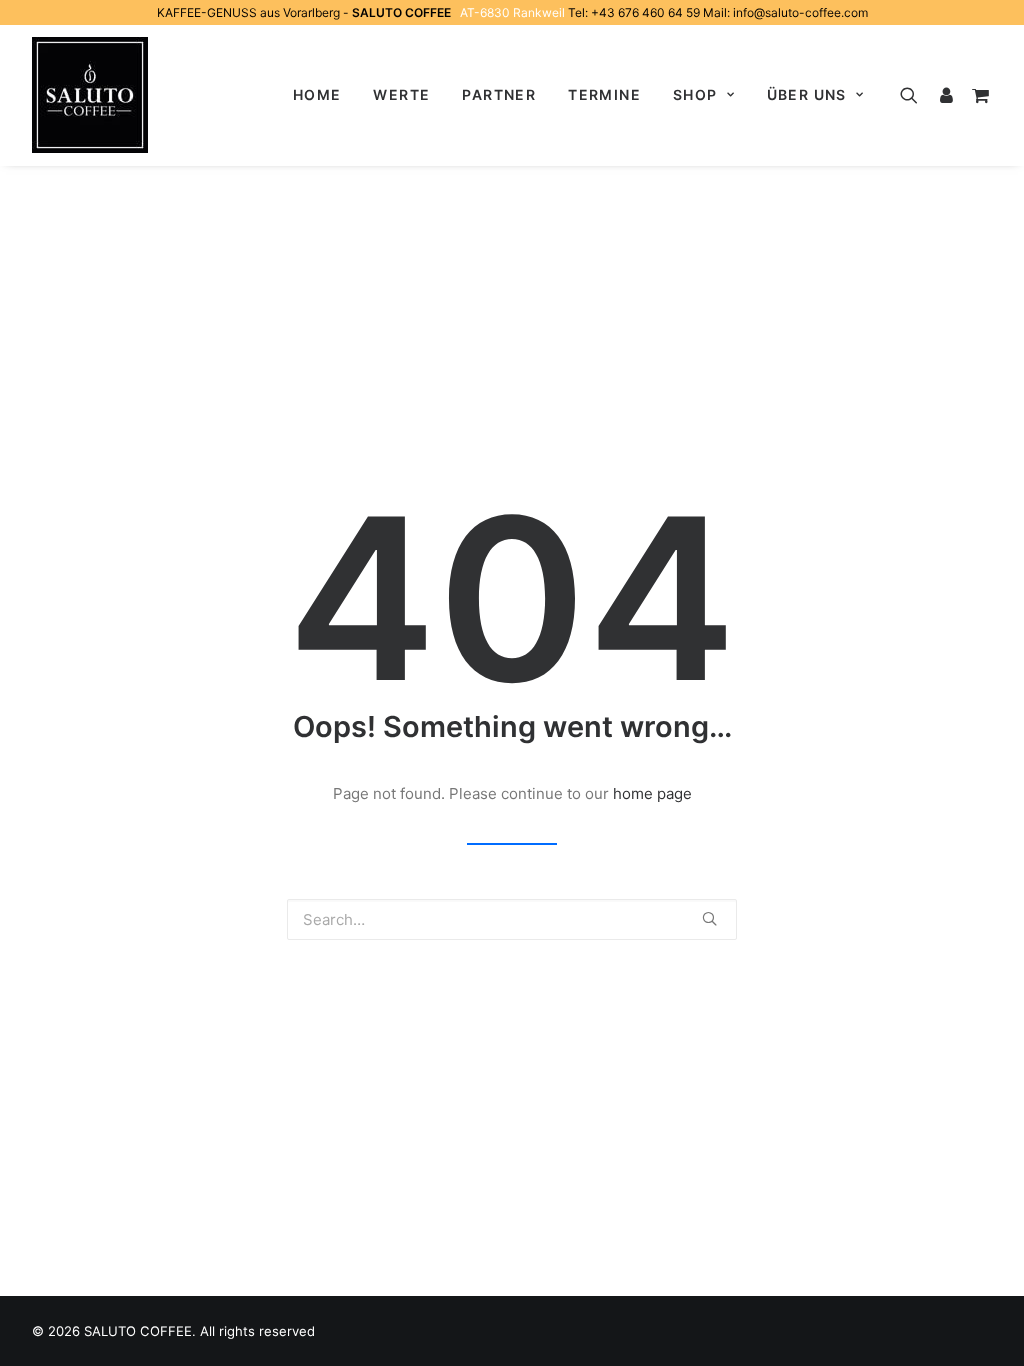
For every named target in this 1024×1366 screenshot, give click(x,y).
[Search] (913, 95)
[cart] (977, 95)
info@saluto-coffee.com (800, 12)
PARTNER (499, 94)
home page (652, 793)
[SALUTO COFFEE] (90, 95)
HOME (317, 94)
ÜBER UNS (807, 94)
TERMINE (604, 94)
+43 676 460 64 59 (645, 12)
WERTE (401, 94)
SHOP (695, 94)
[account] (945, 95)
